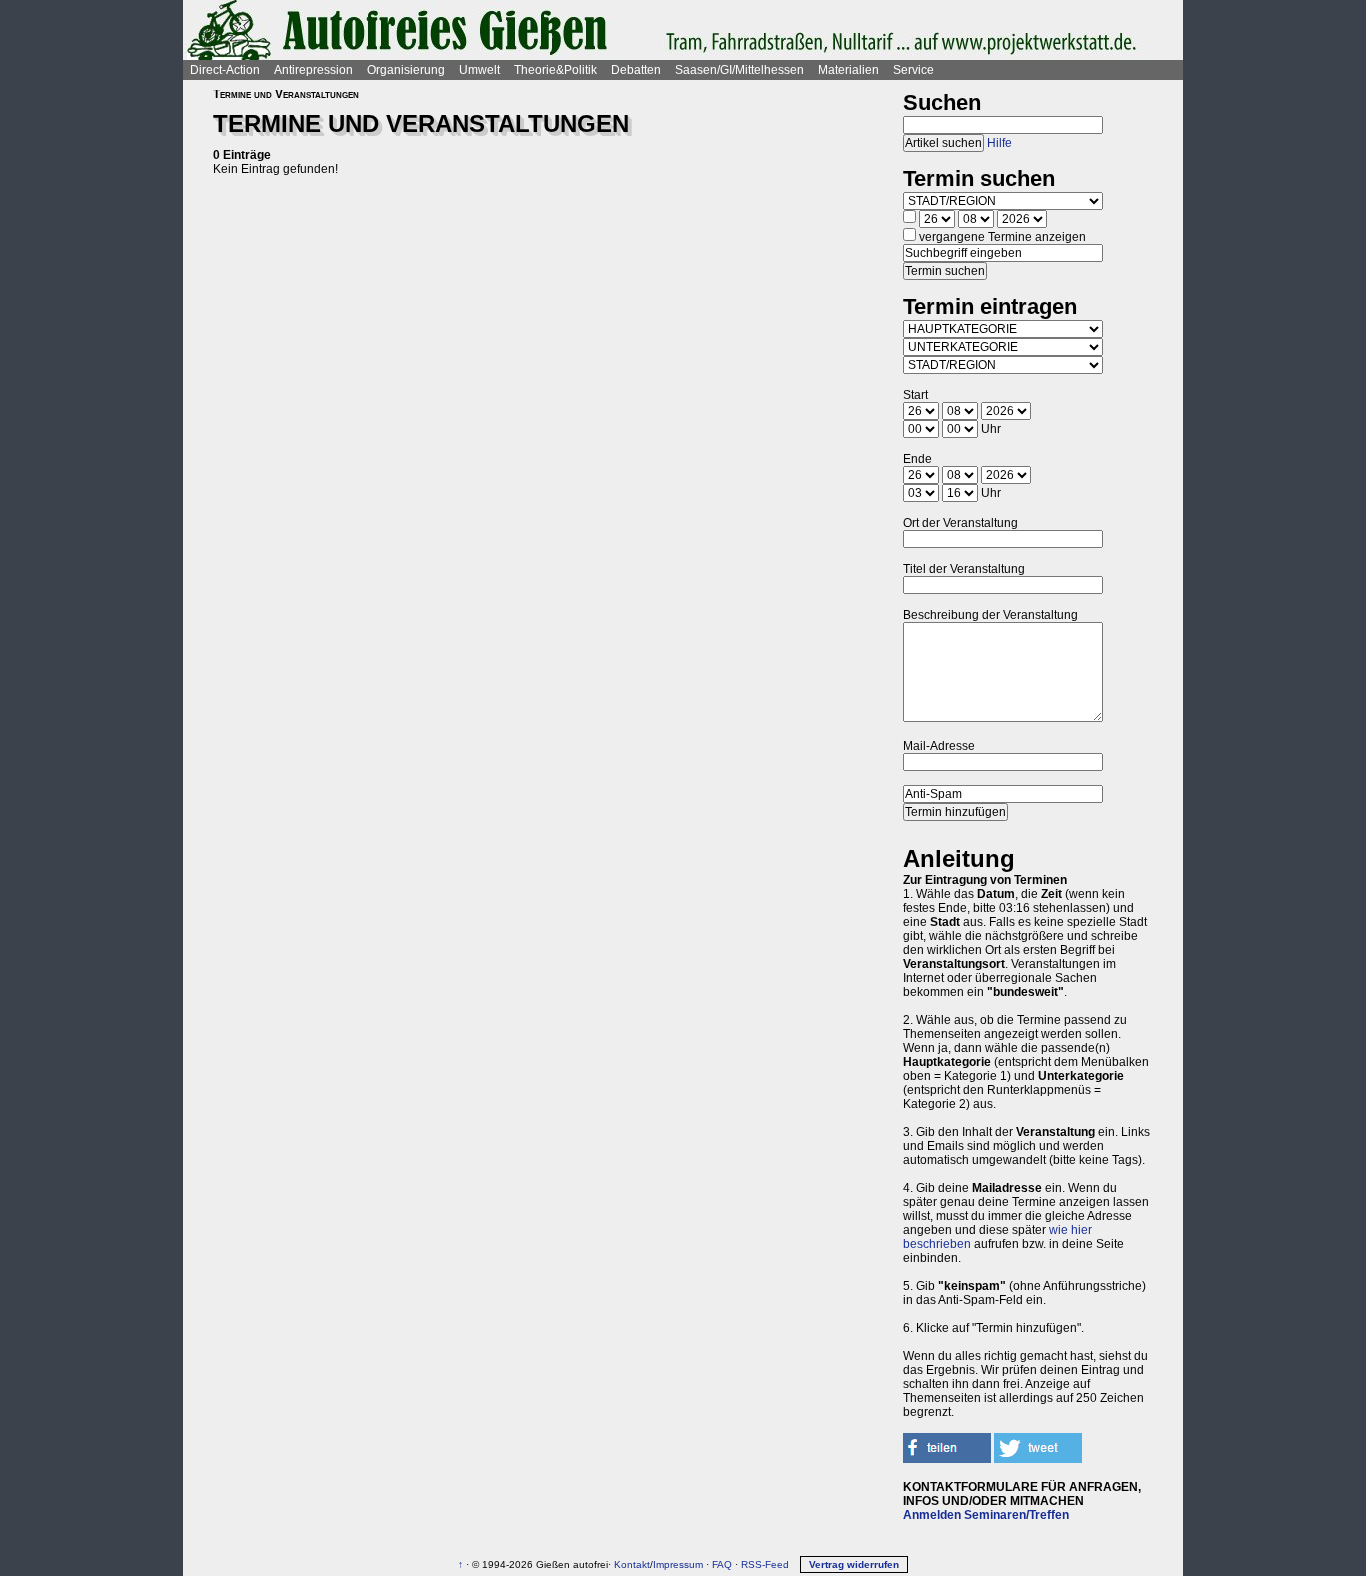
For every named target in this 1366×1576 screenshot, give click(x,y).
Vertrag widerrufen (854, 1564)
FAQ (722, 1564)
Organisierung (406, 70)
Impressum (678, 1564)
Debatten (636, 70)
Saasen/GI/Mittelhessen (739, 70)
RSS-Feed (765, 1564)
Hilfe (999, 143)
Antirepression (313, 70)
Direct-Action (225, 70)
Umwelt (479, 70)
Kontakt (632, 1564)
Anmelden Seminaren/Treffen (986, 1515)
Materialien (848, 70)
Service (913, 70)
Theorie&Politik (555, 70)
